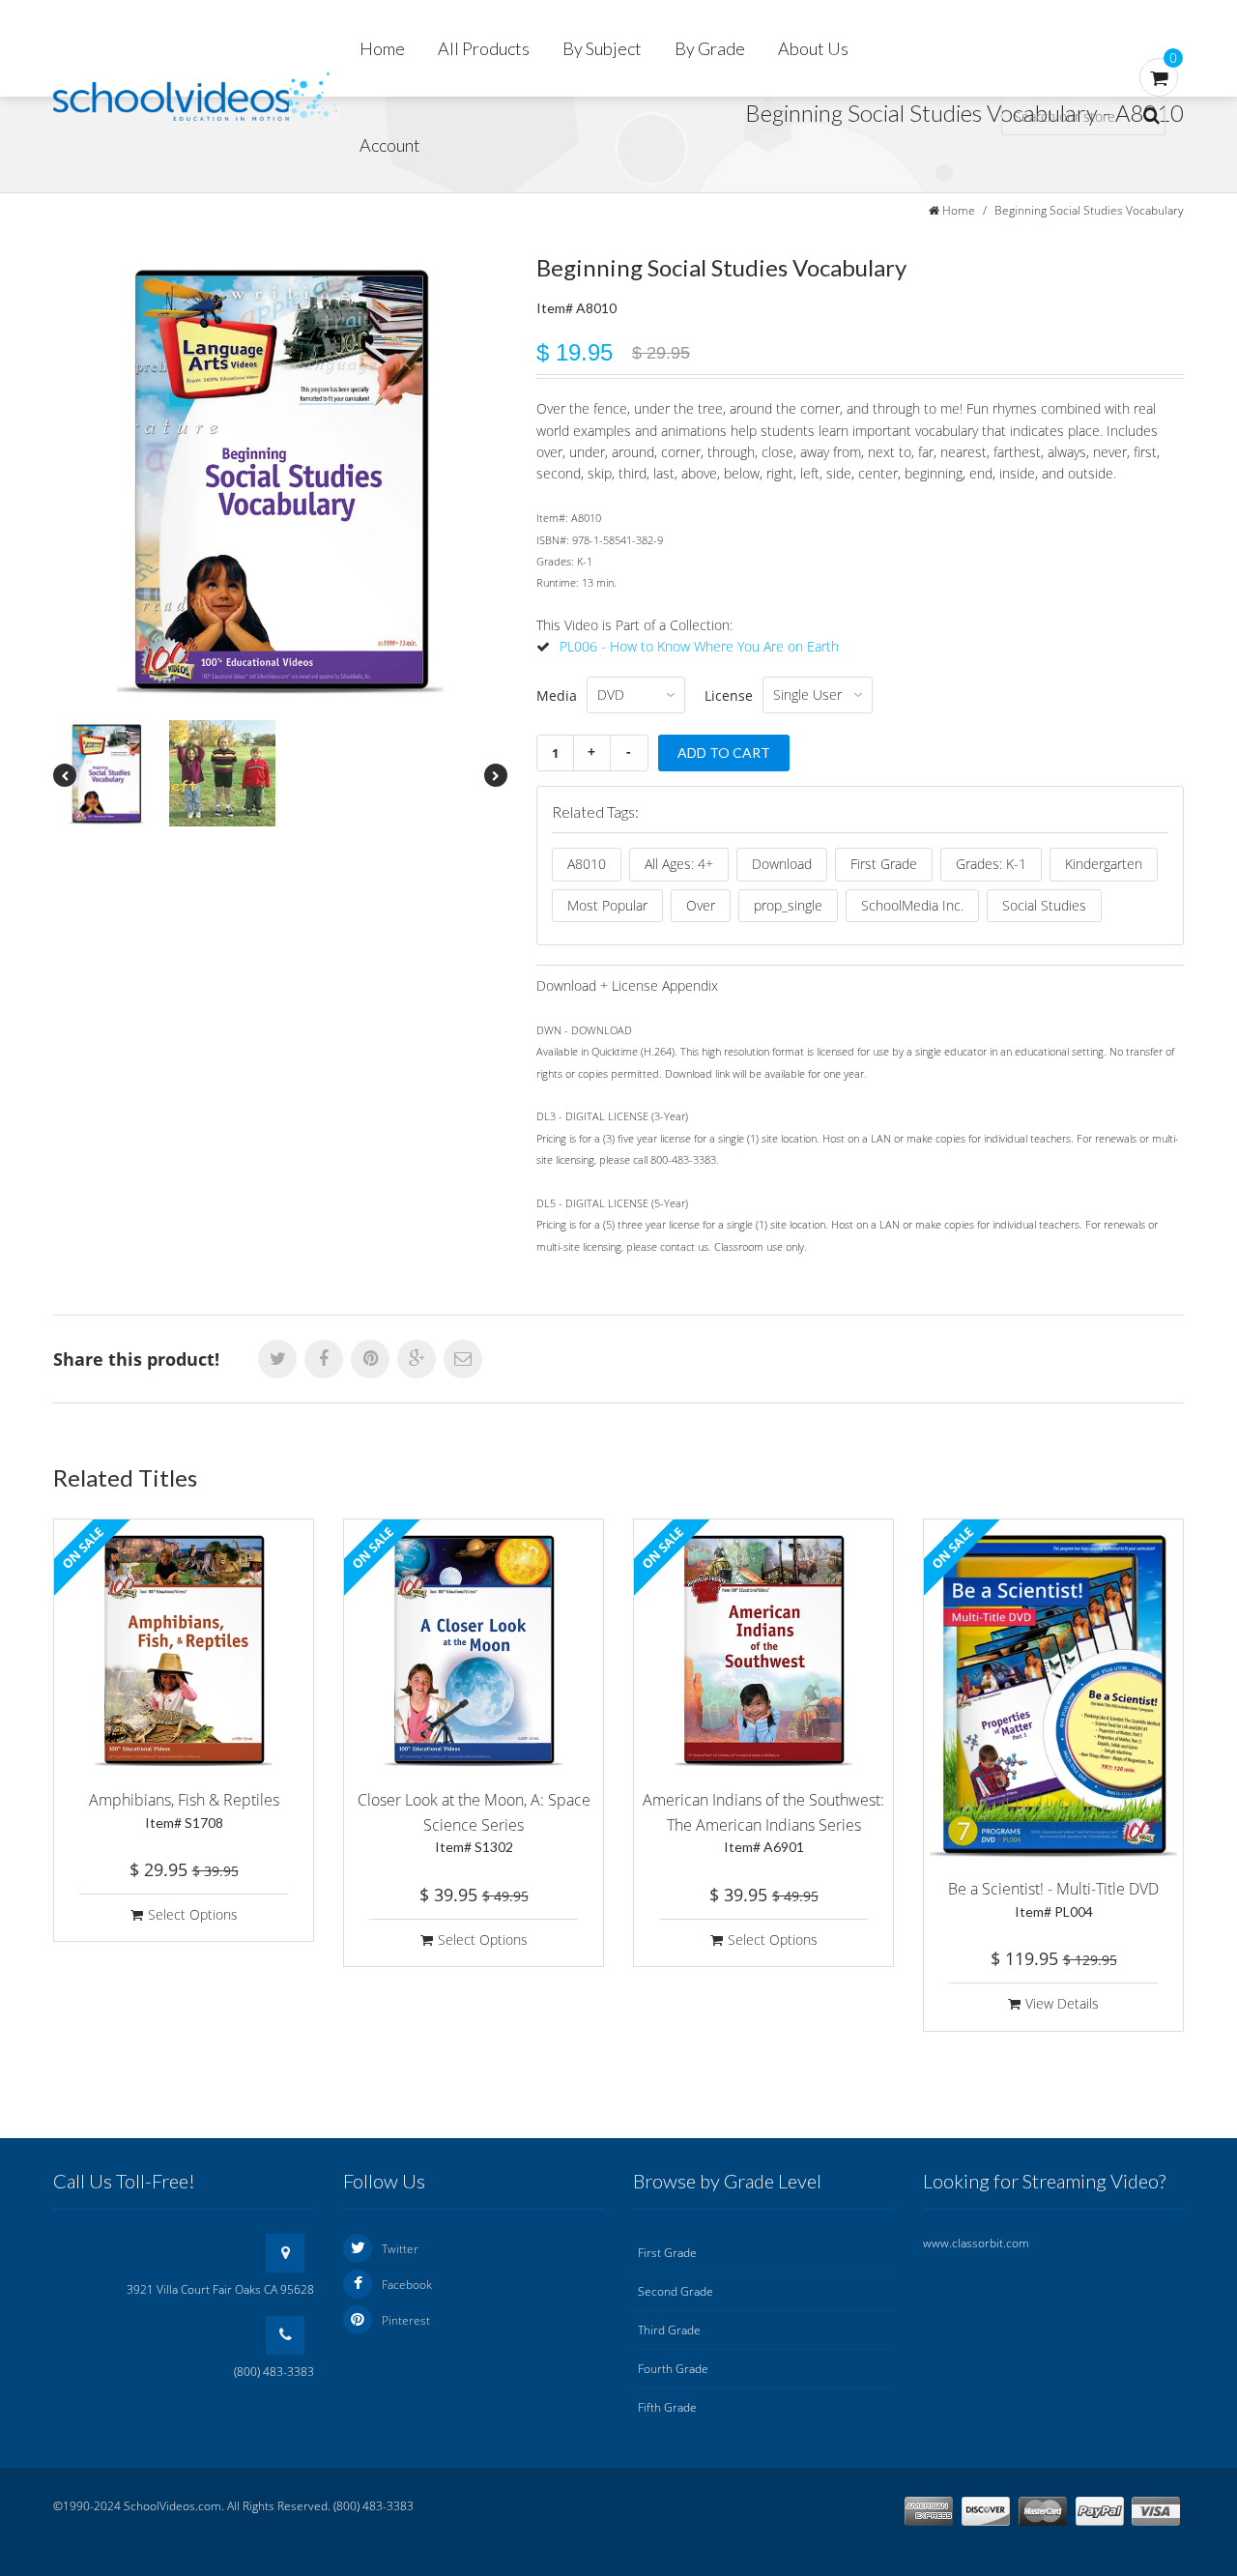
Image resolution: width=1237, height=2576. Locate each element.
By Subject (602, 48)
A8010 (587, 864)
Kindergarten (1104, 864)
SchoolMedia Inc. (912, 905)
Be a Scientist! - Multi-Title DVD (1053, 1899)
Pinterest (406, 2320)
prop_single (788, 905)
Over (701, 905)
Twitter (400, 2249)
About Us (813, 48)
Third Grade (669, 2330)
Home (382, 48)
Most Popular (607, 905)
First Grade (884, 864)
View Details (1062, 2003)
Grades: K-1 (991, 864)
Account (390, 145)
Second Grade (676, 2291)
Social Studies (1044, 905)
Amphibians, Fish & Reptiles (184, 1810)
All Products (484, 48)
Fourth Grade (673, 2369)
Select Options (193, 1914)
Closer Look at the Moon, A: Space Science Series (474, 1822)
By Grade (710, 48)
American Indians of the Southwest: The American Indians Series (763, 1822)
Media (557, 695)
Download (782, 864)
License (729, 695)
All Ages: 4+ (679, 864)
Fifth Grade (667, 2407)
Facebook (407, 2285)
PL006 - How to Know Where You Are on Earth (699, 646)
